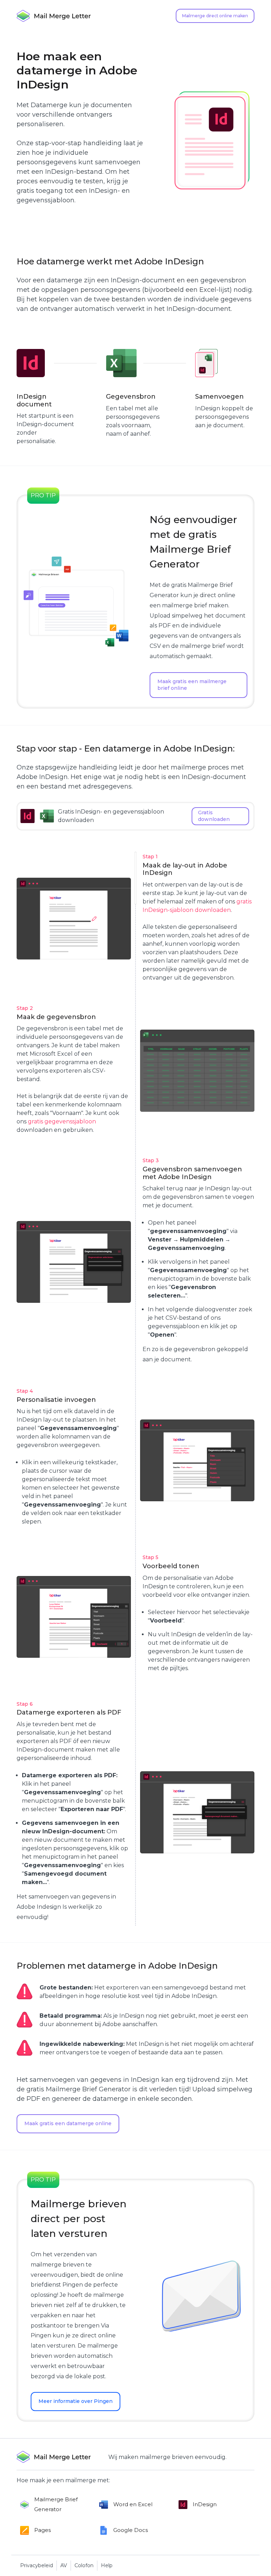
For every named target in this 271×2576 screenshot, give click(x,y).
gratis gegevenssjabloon (62, 1121)
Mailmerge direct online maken (215, 16)
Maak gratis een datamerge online (68, 2123)
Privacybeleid (37, 2565)
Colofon (84, 2565)
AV (64, 2565)
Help (107, 2565)
